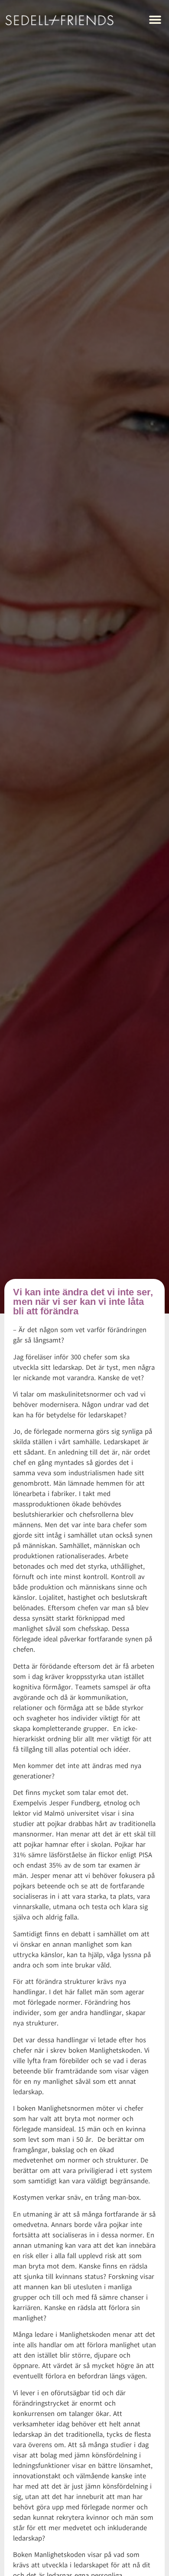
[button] (155, 20)
